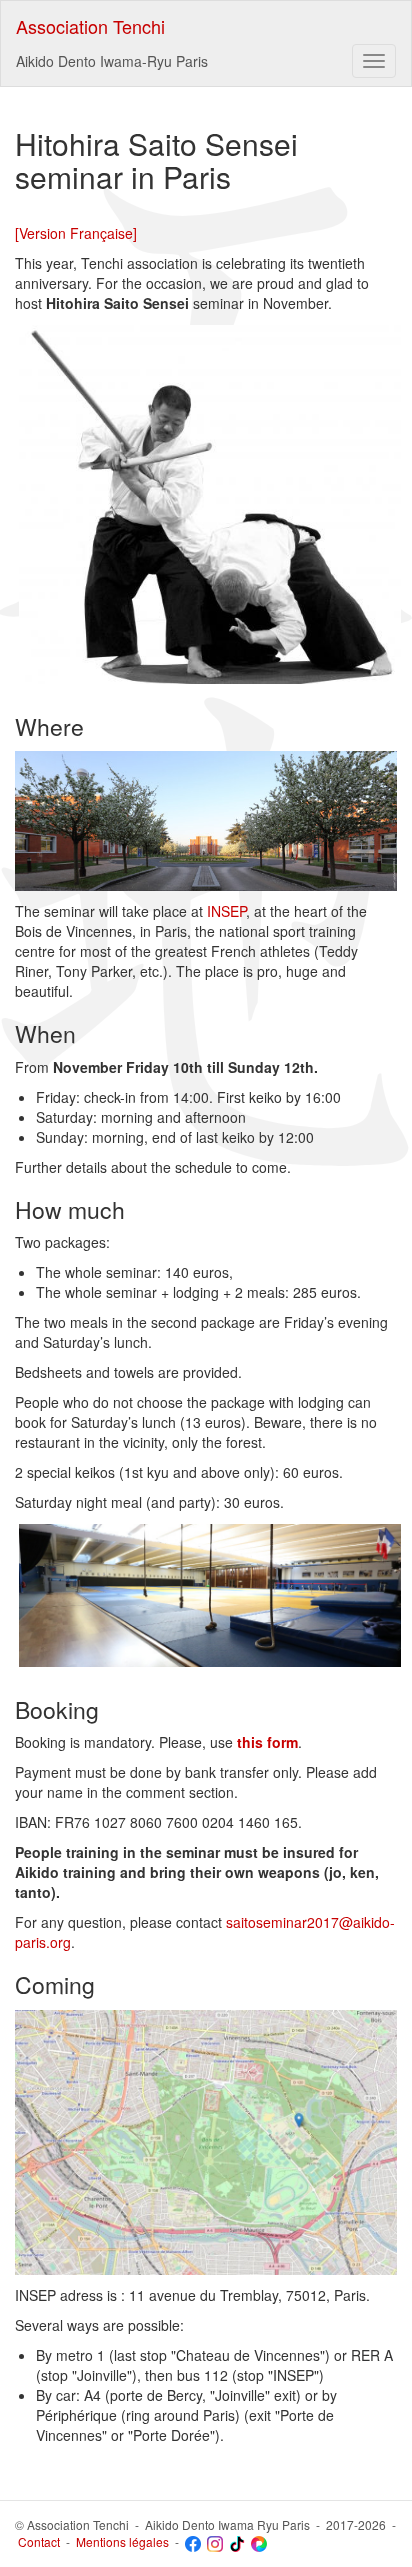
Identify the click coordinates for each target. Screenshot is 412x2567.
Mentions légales (122, 2541)
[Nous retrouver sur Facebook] (193, 2541)
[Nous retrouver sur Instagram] (215, 2541)
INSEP (226, 911)
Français (97, 233)
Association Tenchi (90, 26)
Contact (39, 2541)
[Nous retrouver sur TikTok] (237, 2541)
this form (267, 1742)
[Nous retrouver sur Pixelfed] (259, 2541)
